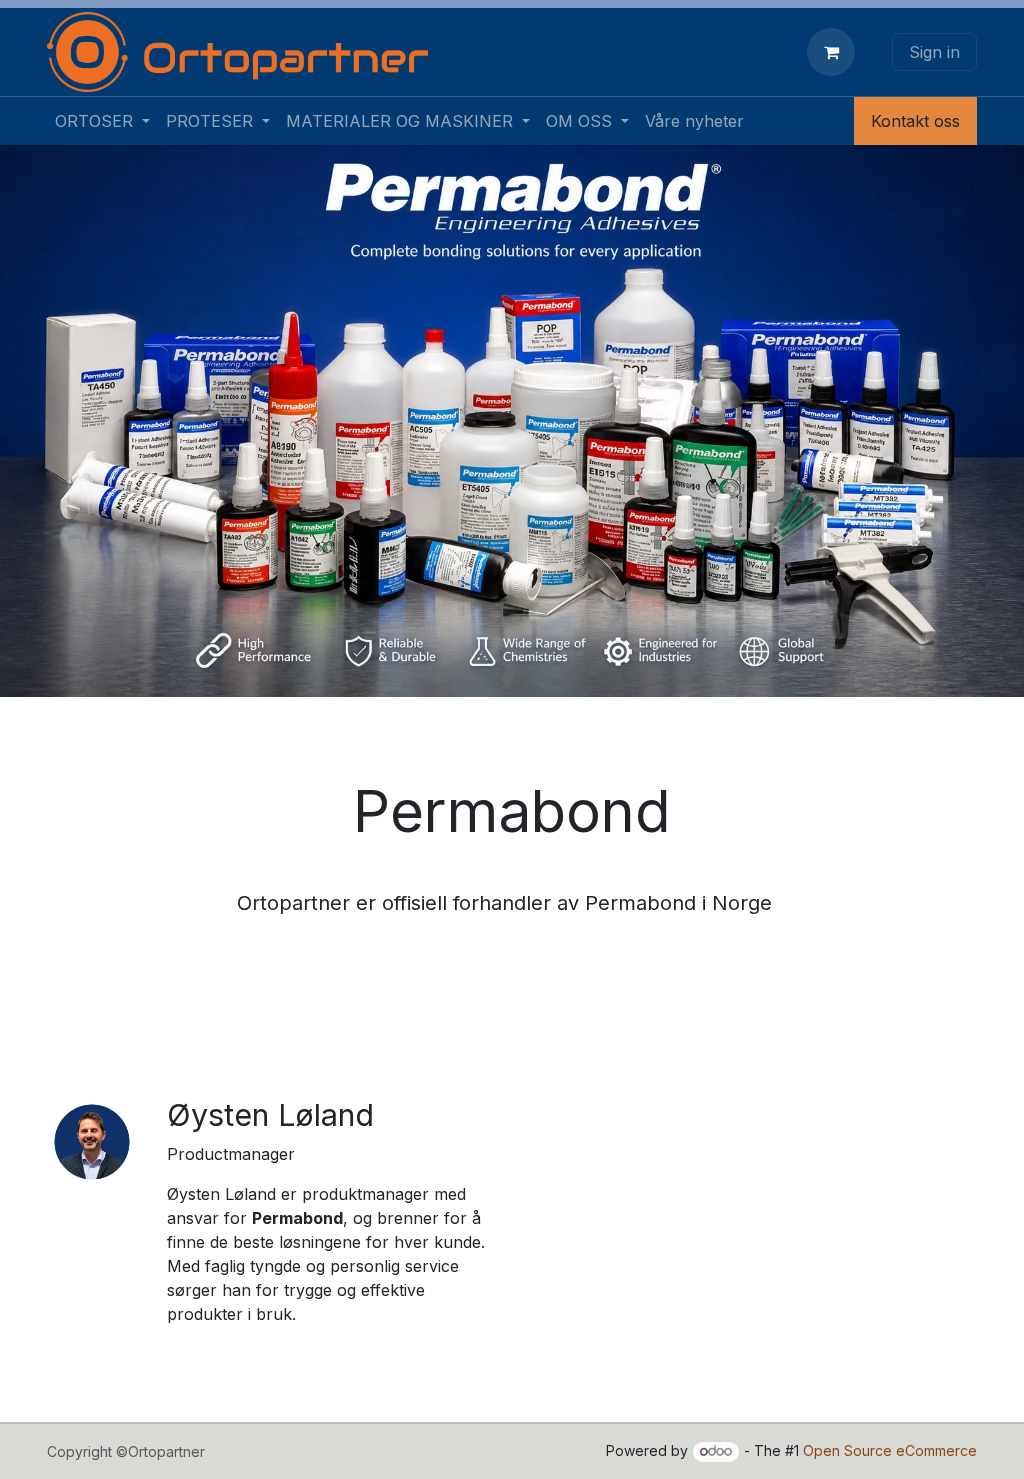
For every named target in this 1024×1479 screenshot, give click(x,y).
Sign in (934, 52)
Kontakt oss (915, 121)
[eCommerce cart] (835, 52)
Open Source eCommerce (890, 1450)
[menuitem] (102, 121)
